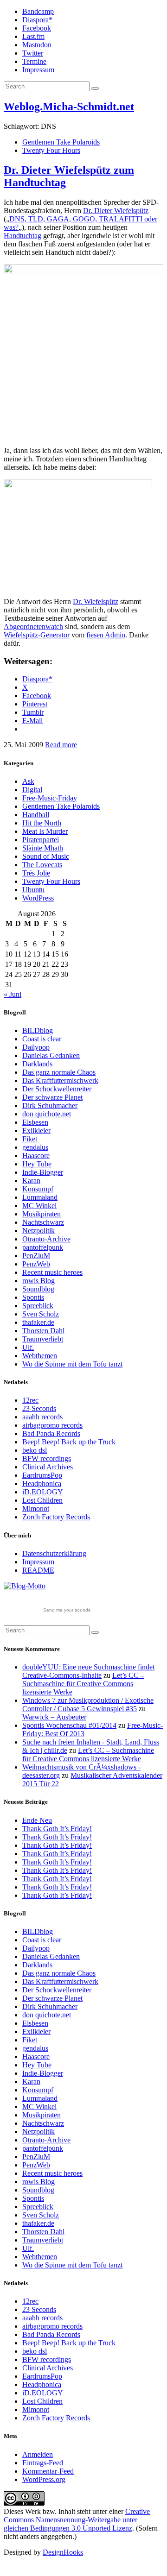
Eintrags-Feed (43, 2463)
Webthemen (40, 1356)
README (38, 1570)
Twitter (33, 53)
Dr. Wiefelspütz (96, 601)
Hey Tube (37, 1164)
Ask (28, 781)
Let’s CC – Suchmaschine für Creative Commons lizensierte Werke (83, 1684)
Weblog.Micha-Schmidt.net (69, 107)
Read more (61, 745)
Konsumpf (38, 1189)
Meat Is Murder (45, 831)
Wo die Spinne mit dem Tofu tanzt (72, 1364)
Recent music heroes (52, 1272)
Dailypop (36, 1047)
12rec (30, 1400)
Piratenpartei (41, 840)
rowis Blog (39, 1281)
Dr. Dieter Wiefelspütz (116, 211)
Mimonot (36, 1508)
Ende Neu (37, 1820)
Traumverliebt (43, 1339)
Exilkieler (36, 1131)
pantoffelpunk (43, 1247)
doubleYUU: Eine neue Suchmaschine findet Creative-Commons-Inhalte (88, 1671)
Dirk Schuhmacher (50, 1105)
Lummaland (40, 1197)
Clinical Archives (48, 1467)
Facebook (37, 28)
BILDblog (38, 1030)
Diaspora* (37, 20)
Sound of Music (46, 856)
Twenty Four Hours (51, 150)
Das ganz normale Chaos (59, 1072)
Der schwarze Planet (52, 1097)
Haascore (36, 1156)
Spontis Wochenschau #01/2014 (69, 1725)
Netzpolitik (39, 1231)
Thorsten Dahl (43, 1331)
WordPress (38, 898)
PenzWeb (36, 1264)
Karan (31, 1181)
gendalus (35, 1147)
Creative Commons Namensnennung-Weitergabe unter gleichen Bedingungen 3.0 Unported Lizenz (77, 2520)
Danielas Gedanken (51, 1055)
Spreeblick (38, 1306)
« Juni (13, 994)
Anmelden (38, 2454)
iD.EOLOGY (43, 1492)
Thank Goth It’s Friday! (57, 1829)
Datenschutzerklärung (54, 1553)
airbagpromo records (52, 1425)
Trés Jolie (36, 873)
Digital (32, 790)
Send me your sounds (67, 1610)
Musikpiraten (42, 1214)
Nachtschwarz (43, 1222)
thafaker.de (38, 1322)
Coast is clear (42, 1039)
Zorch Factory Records (56, 1517)
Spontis (33, 1297)
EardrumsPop (42, 1475)
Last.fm (33, 36)
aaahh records (42, 1417)
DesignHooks (63, 2552)
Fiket (30, 1139)
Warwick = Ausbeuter (54, 1717)
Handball (36, 815)
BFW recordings (47, 1458)
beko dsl (35, 1450)
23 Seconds (39, 1408)
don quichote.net (47, 1114)
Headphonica (42, 1483)
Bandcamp (38, 11)
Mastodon (37, 45)
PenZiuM (36, 1256)
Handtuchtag (22, 236)
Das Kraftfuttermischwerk (60, 1080)
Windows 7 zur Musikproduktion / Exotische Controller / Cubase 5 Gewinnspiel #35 (88, 1704)
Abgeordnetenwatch (33, 627)
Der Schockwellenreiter (57, 1089)
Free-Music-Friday (50, 798)
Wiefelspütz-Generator (37, 635)
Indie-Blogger (43, 1172)
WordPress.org (44, 2479)
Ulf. (28, 1347)
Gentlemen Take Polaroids (61, 142)
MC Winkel (39, 1206)
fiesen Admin (106, 635)
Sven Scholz (41, 1314)
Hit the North (42, 823)
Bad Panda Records (51, 1433)
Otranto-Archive (46, 1239)
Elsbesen (35, 1122)
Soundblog (38, 1289)
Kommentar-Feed (48, 2471)
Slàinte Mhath (43, 848)
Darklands (37, 1064)
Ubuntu (33, 890)
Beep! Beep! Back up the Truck (69, 1442)
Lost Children (42, 1500)
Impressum (38, 70)
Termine (34, 61)
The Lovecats (42, 865)
